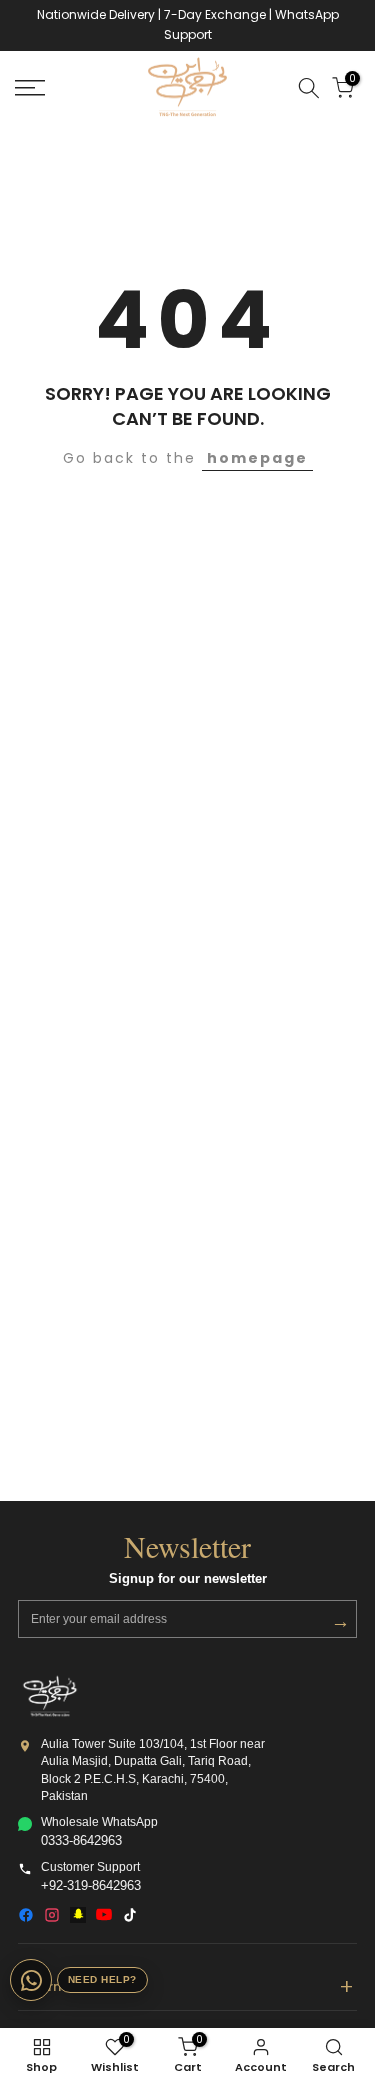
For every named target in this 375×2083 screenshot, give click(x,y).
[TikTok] (130, 1915)
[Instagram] (52, 1915)
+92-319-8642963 (91, 1886)
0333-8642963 (81, 1841)
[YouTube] (104, 1915)
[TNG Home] (50, 1696)
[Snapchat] (78, 1915)
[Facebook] (26, 1915)
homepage (257, 458)
